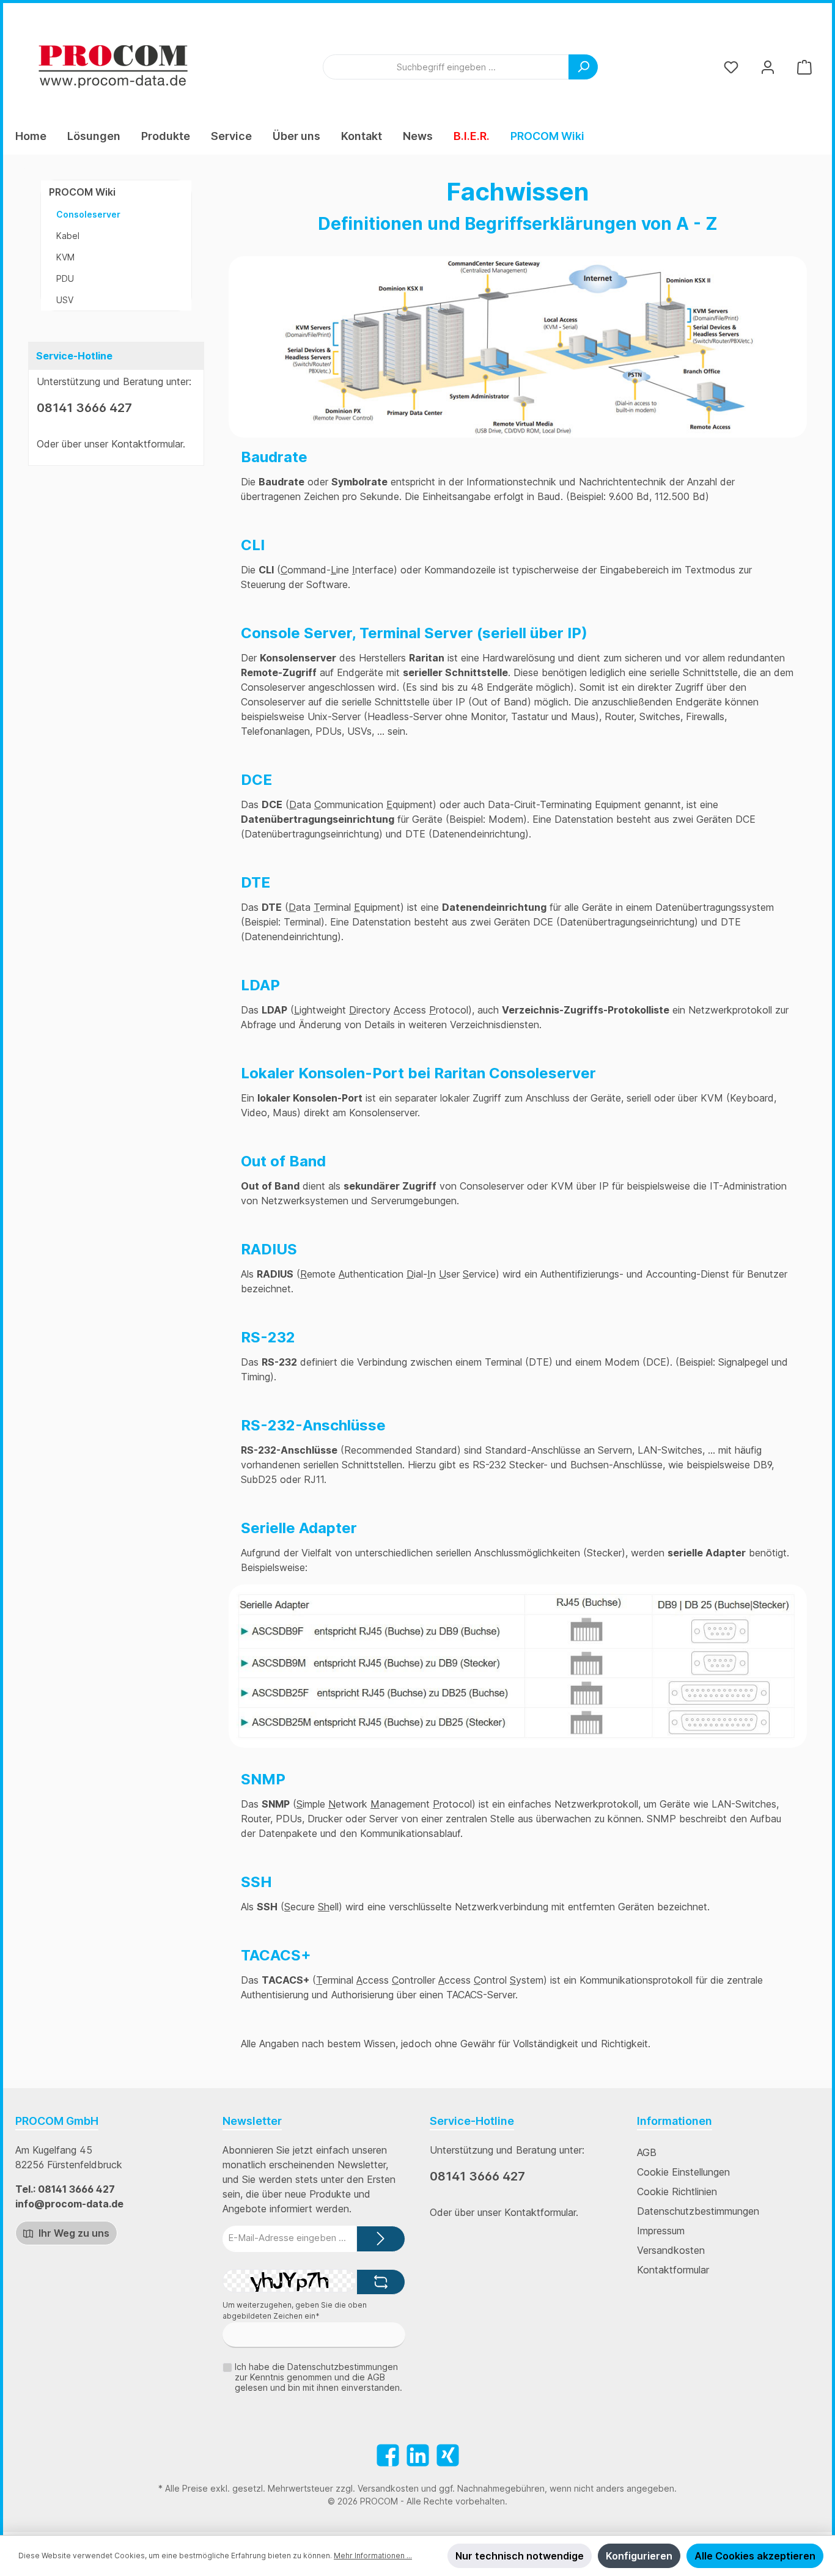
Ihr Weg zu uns (73, 2233)
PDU (65, 278)
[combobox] (446, 67)
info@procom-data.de (69, 2204)
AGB (647, 2152)
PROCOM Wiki (82, 192)
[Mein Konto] (768, 67)
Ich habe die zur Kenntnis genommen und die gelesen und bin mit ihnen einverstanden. (318, 2377)
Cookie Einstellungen (683, 2172)
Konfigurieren (639, 2556)
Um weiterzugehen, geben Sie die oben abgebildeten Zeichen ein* (295, 2310)
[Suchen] (583, 67)
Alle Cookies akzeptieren (755, 2556)
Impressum (661, 2231)
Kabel (68, 236)
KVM (65, 257)
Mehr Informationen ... (373, 2556)
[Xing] (448, 2455)
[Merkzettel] (731, 67)
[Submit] (381, 2239)
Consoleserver (88, 214)
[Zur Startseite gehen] (113, 67)
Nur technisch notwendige (520, 2556)
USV (65, 300)
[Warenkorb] (804, 67)
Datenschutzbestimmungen (698, 2211)
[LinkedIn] (418, 2455)
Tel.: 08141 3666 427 (65, 2189)
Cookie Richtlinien (677, 2191)
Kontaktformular (147, 444)
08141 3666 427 (84, 408)
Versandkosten (671, 2250)
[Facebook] (388, 2455)
